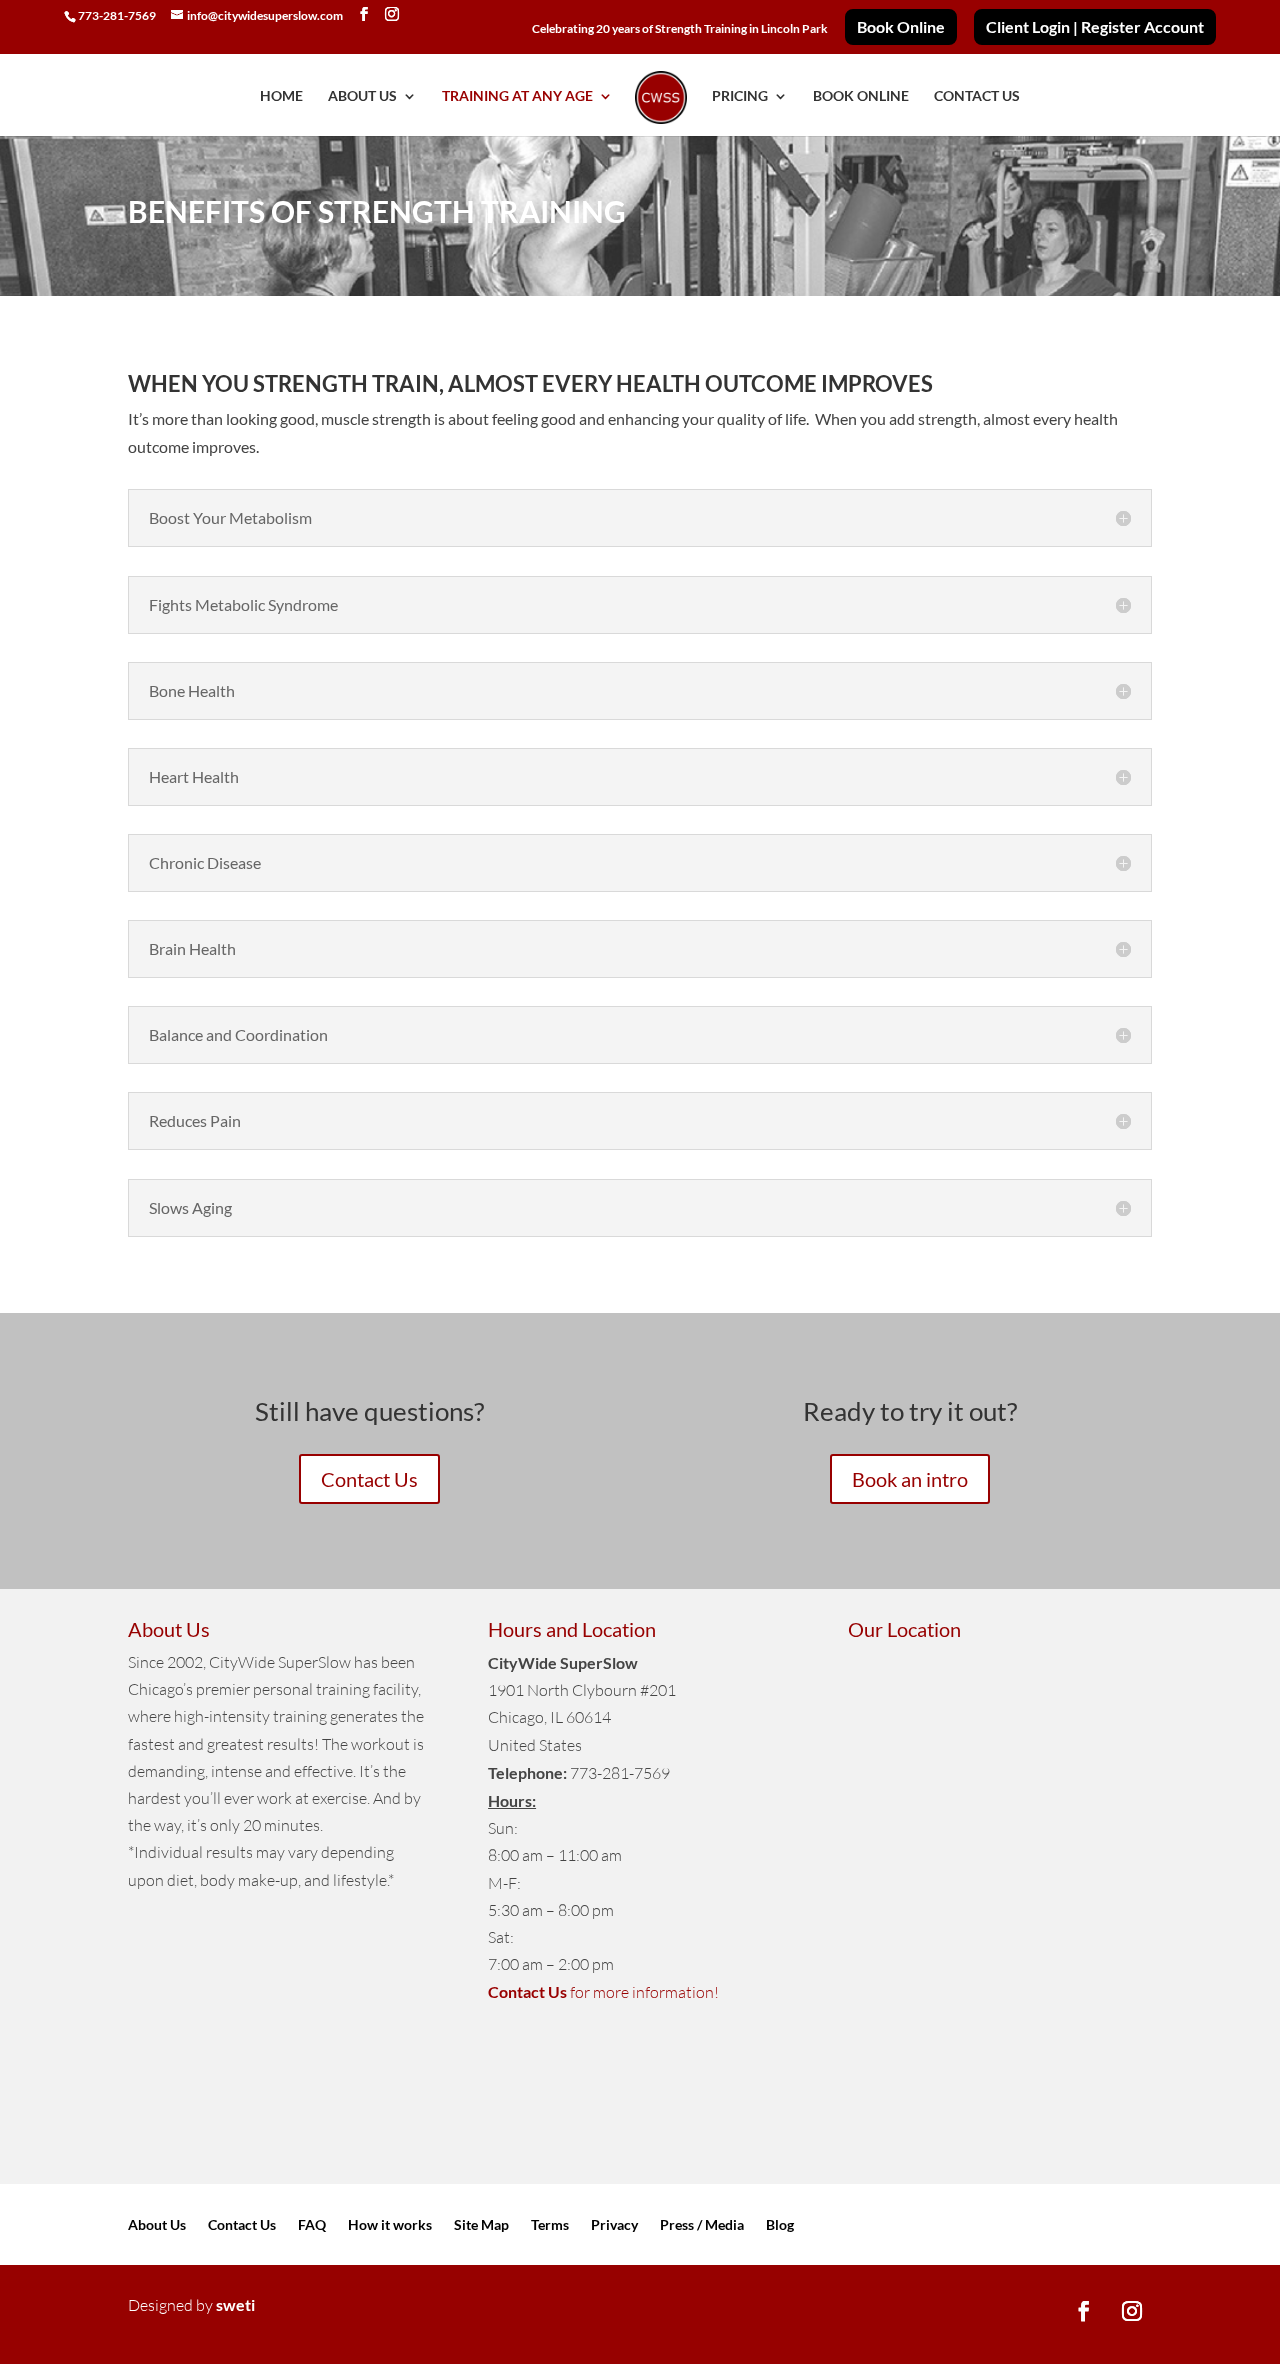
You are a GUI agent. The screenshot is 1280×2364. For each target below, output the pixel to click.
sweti (235, 2304)
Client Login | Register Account (1095, 27)
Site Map (481, 2225)
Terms (550, 2225)
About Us (157, 2225)
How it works (390, 2225)
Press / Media (702, 2225)
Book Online (901, 27)
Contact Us (369, 1479)
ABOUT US (362, 96)
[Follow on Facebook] (1084, 2311)
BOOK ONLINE (861, 96)
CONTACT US (977, 96)
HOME (281, 96)
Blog (780, 2225)
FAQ (312, 2225)
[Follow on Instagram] (1132, 2311)
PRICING (740, 96)
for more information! (603, 1992)
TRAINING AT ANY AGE (517, 96)
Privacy (614, 2225)
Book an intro (910, 1479)
